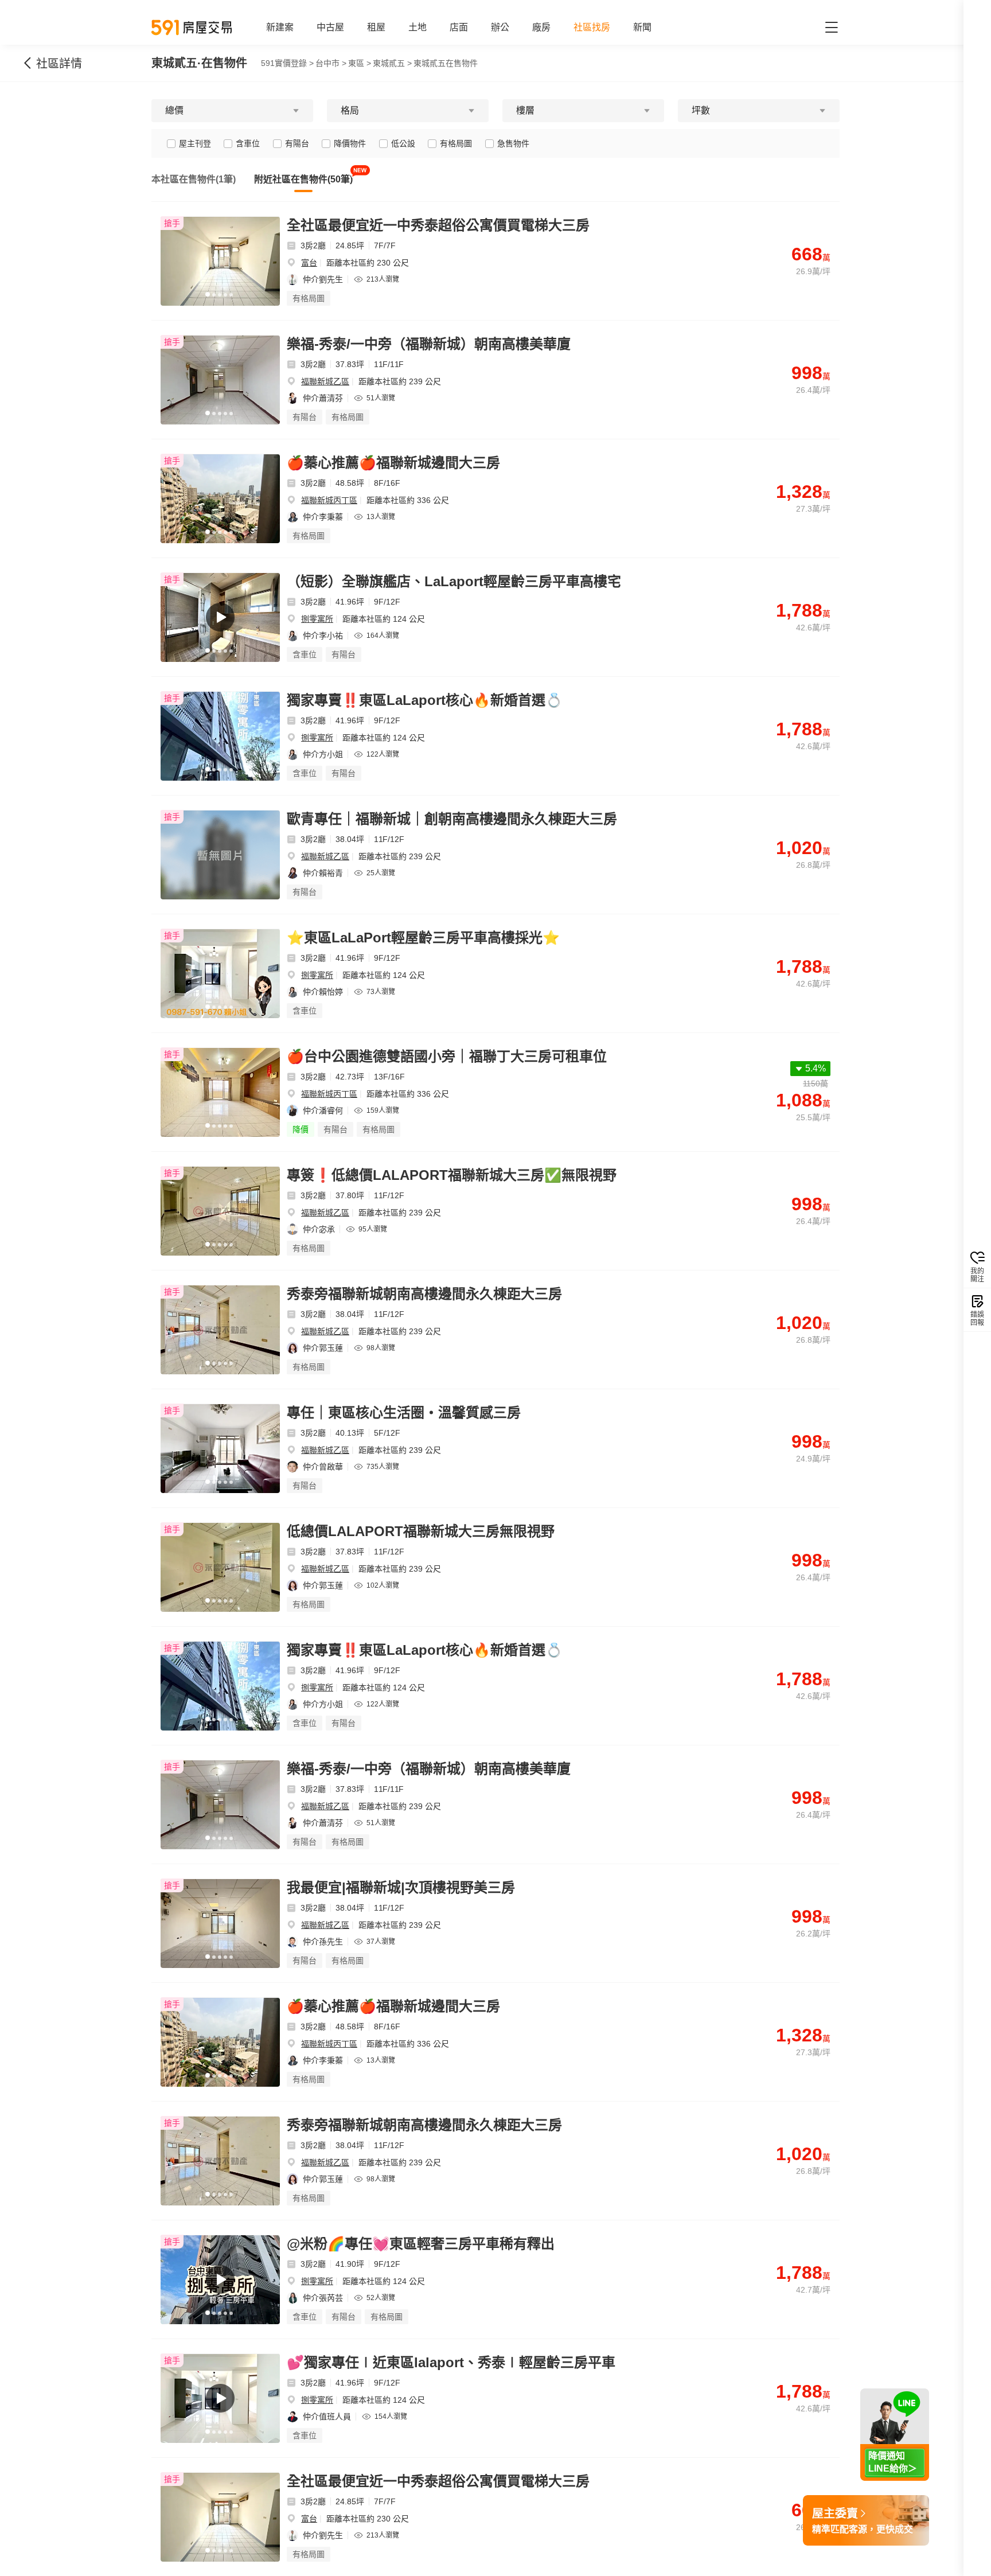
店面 (459, 27)
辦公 (500, 27)
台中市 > (331, 63)
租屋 (376, 27)
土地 (418, 27)
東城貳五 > (392, 63)
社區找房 (592, 27)
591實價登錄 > (287, 63)
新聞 (642, 27)
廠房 (541, 27)
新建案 (280, 27)
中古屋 (330, 27)
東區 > (360, 63)
